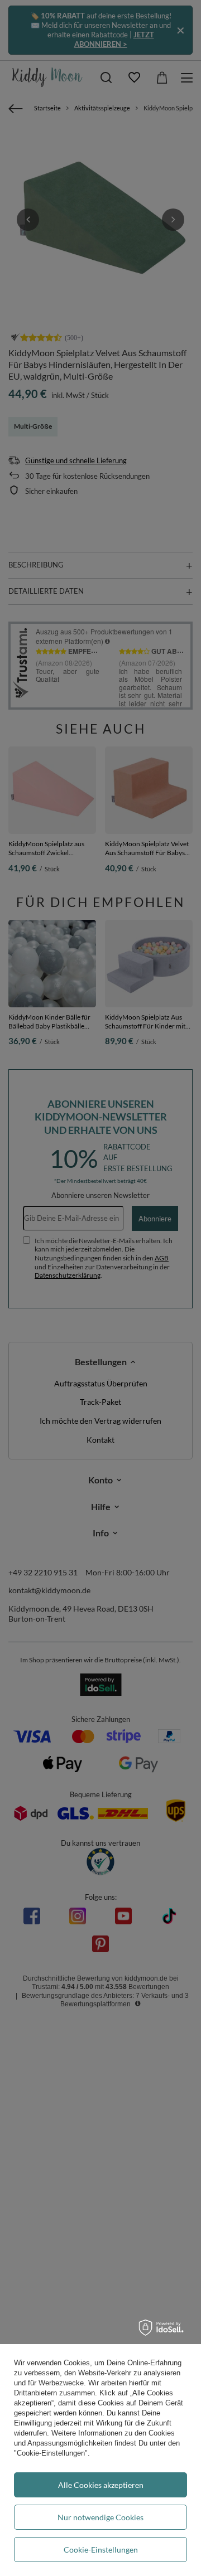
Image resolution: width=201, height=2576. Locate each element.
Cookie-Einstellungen (101, 2550)
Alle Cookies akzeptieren (101, 2485)
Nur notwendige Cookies (100, 2517)
